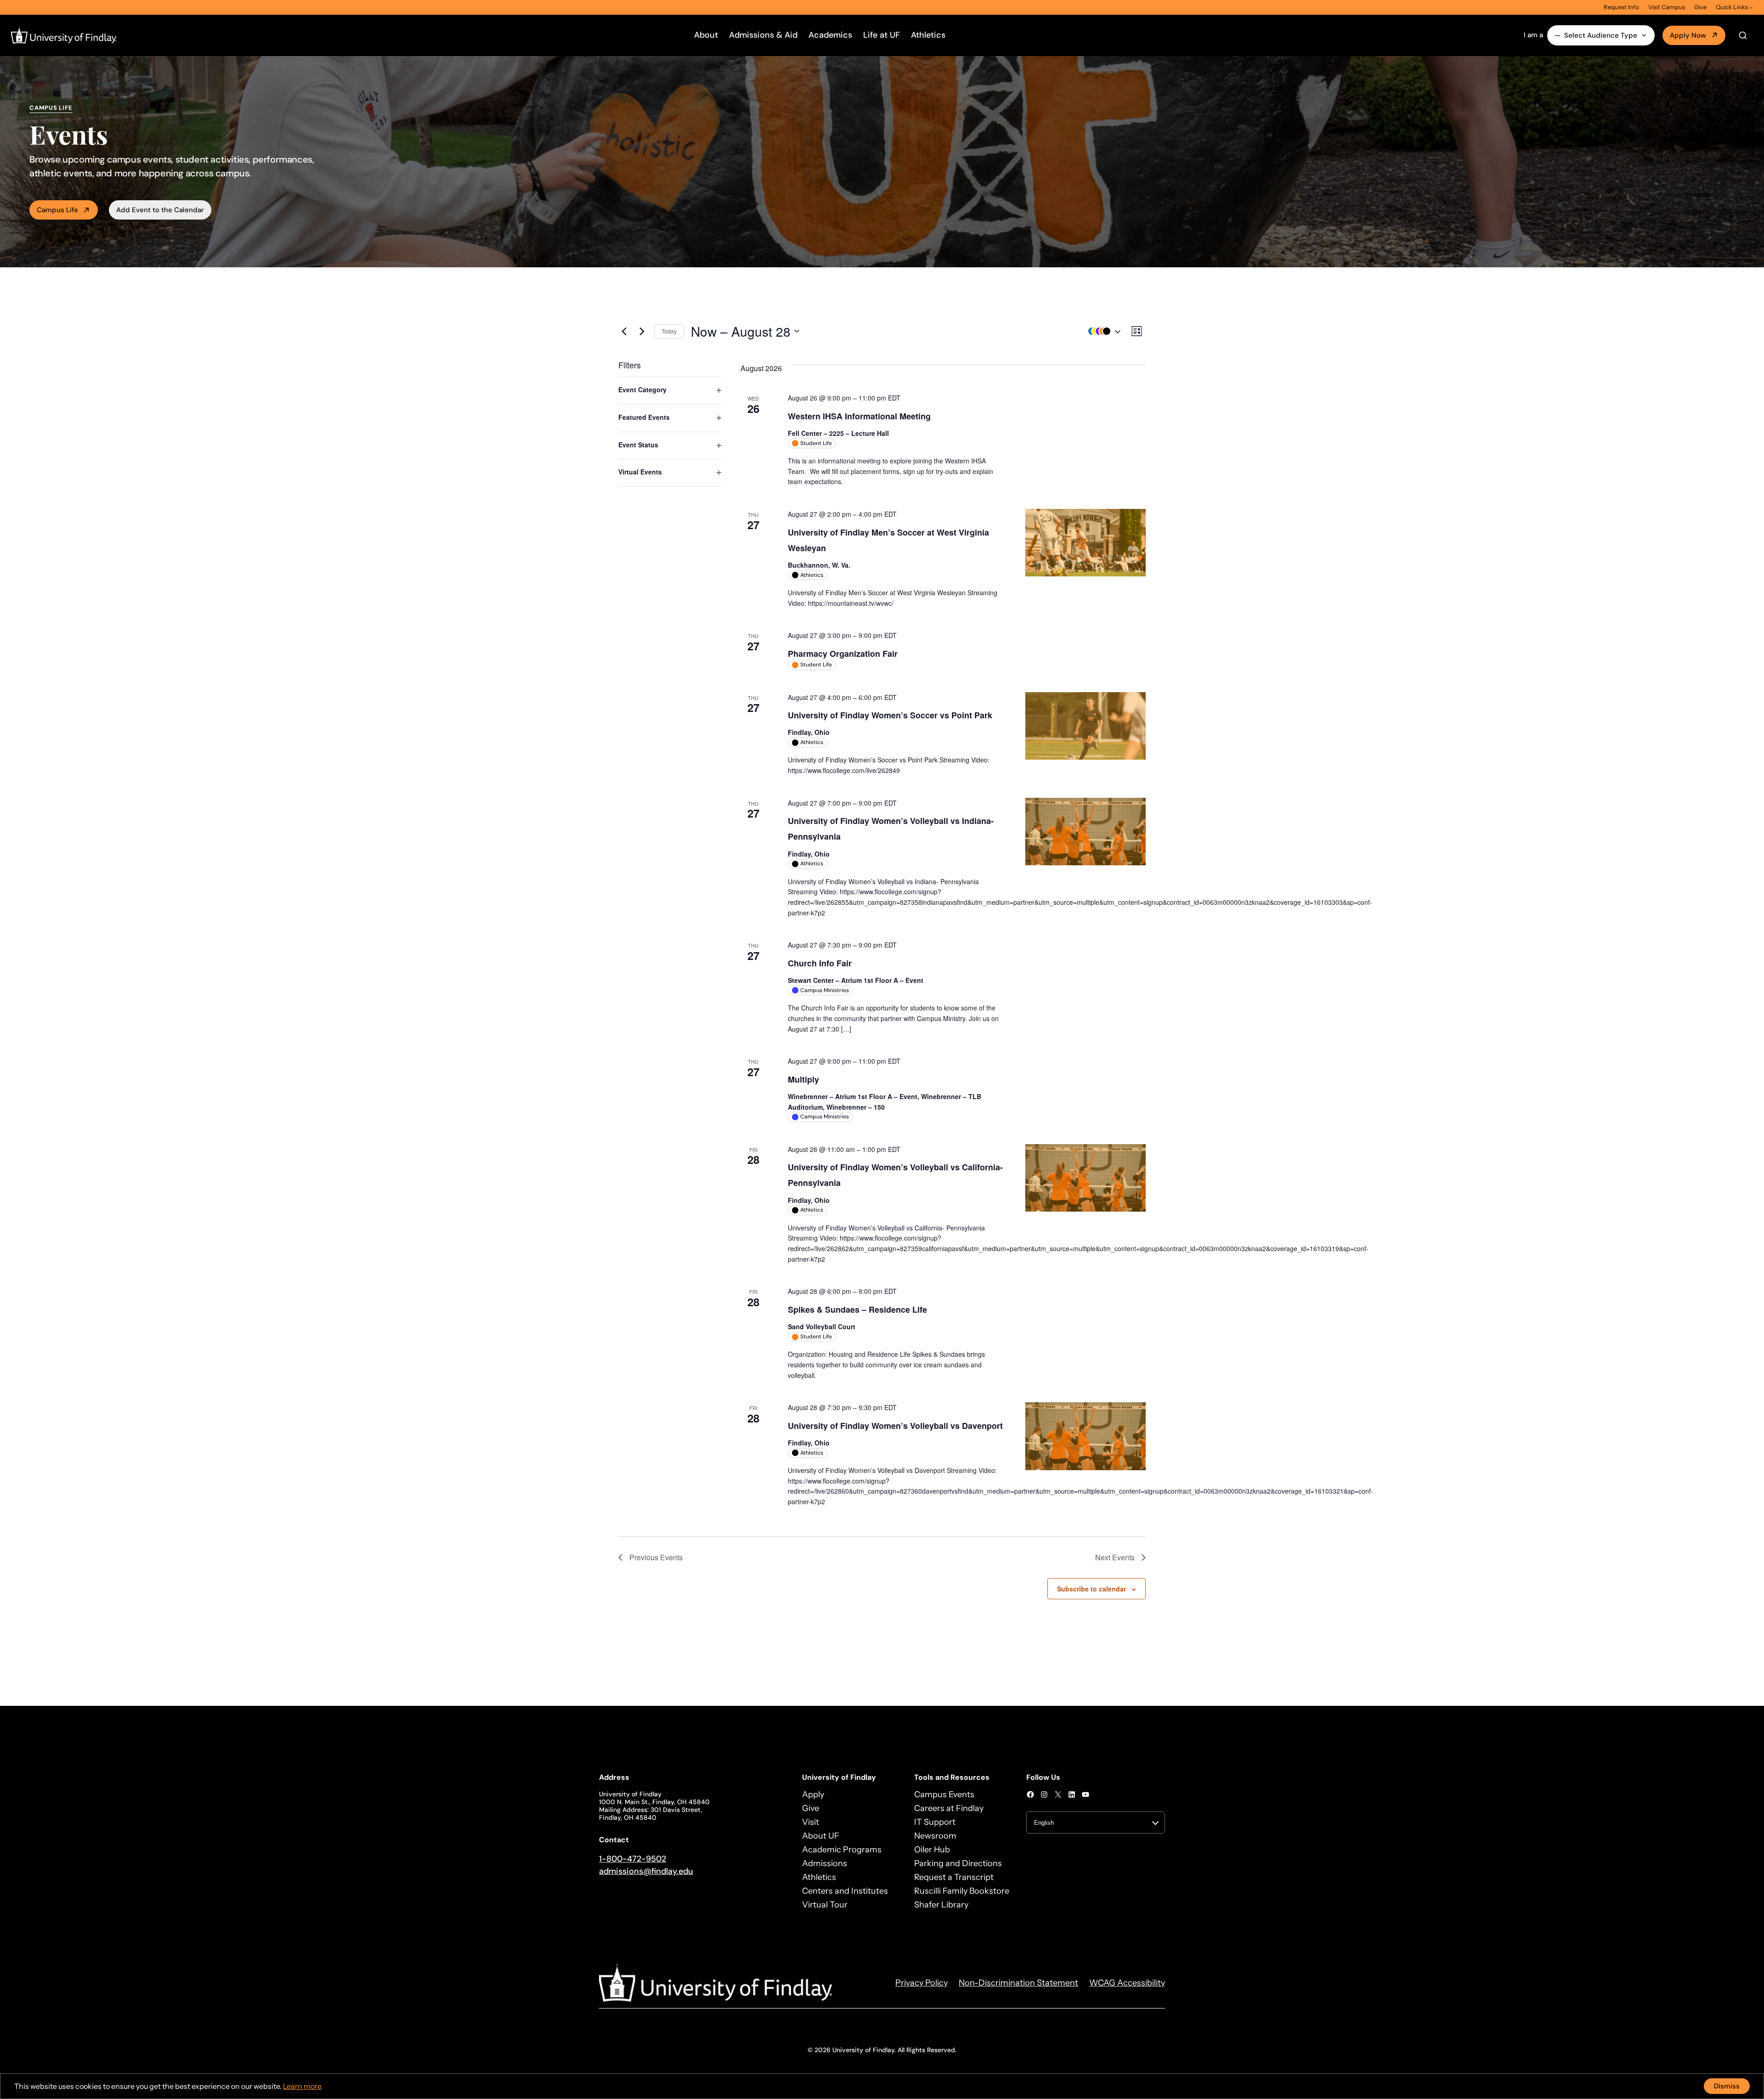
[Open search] (1743, 35)
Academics (830, 35)
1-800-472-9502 (633, 1859)
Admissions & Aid (763, 35)
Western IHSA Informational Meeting (859, 416)
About (706, 35)
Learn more (302, 2086)
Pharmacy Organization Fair (843, 654)
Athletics (928, 35)
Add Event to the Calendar (160, 210)
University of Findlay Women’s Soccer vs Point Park (890, 715)
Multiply (803, 1079)
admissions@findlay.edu (646, 1871)
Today (669, 331)
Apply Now (1688, 35)
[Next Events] (642, 331)
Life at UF (882, 35)
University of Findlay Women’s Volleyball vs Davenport (895, 1426)
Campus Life (57, 210)
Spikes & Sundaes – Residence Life (857, 1309)
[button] (1102, 331)
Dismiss (1727, 2086)
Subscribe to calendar (1091, 1589)
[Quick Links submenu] (1751, 7)
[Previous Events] (624, 331)
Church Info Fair (820, 963)
